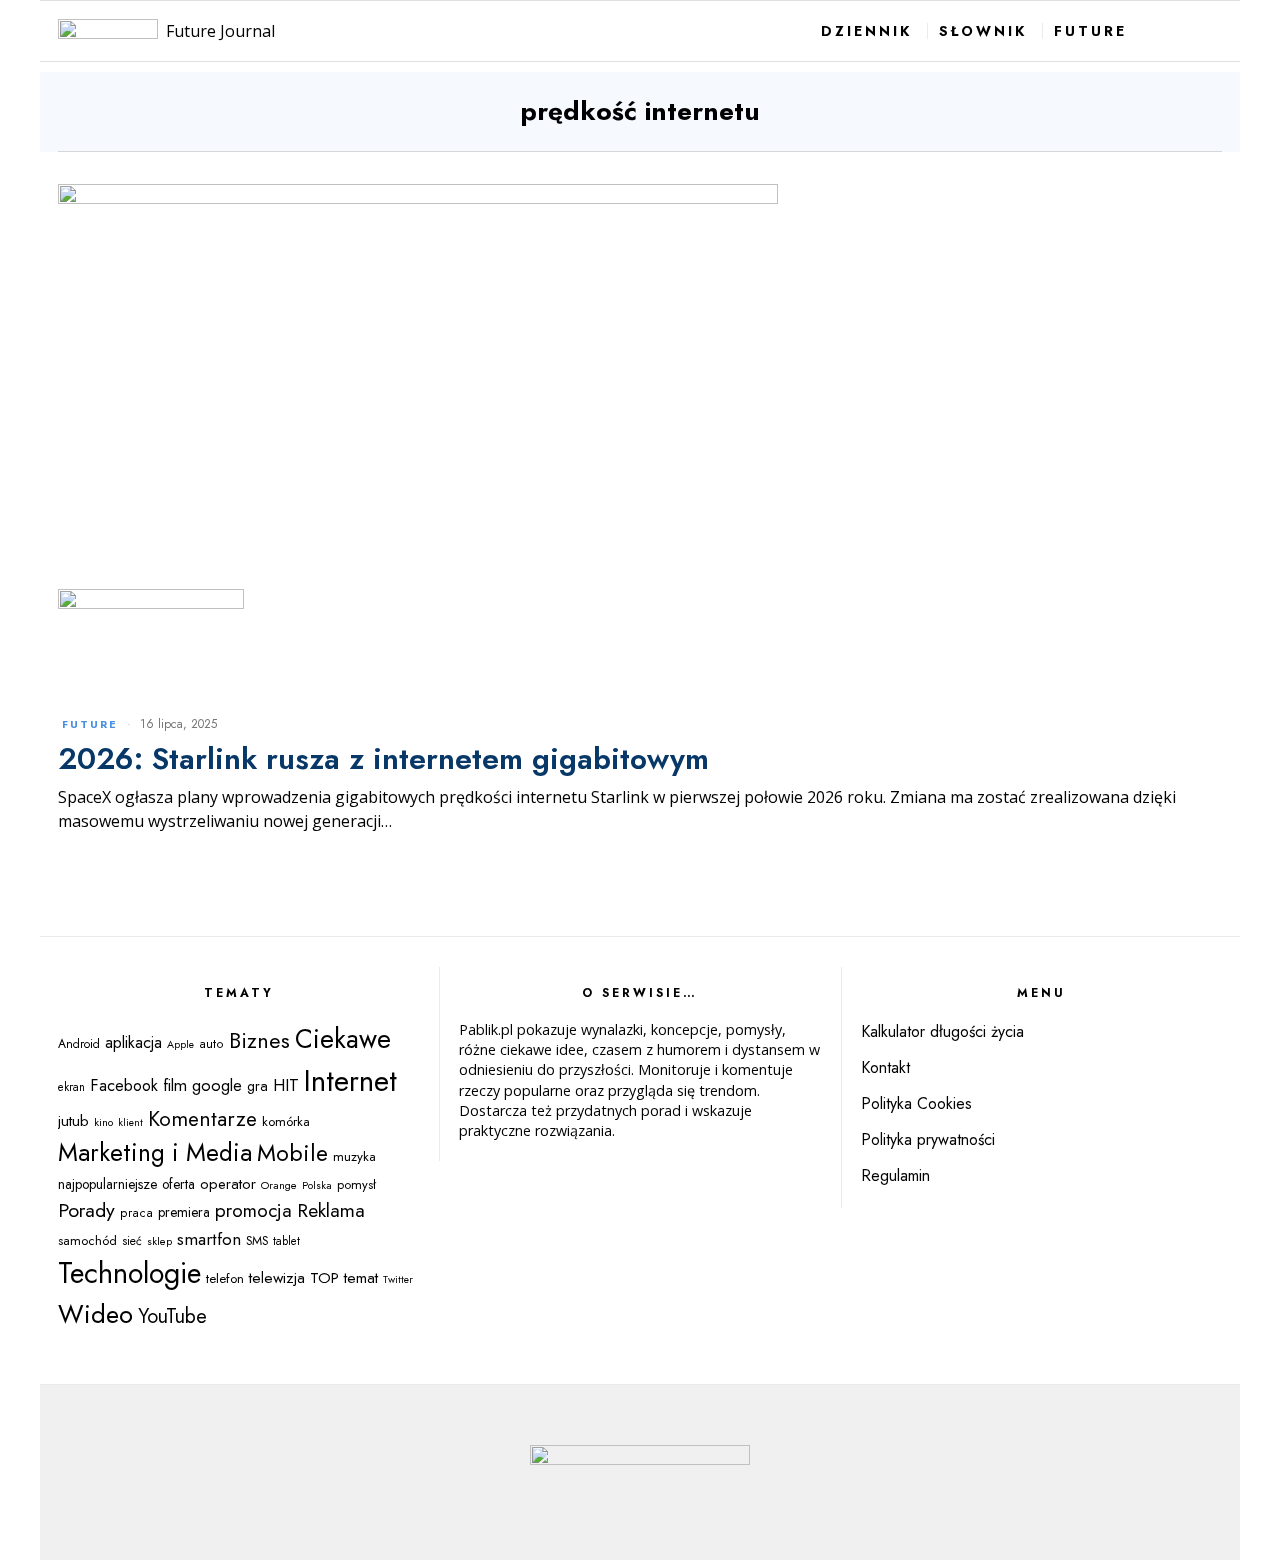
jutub (73, 1120)
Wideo (95, 1314)
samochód (87, 1240)
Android (79, 1044)
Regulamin (895, 1175)
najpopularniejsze (107, 1184)
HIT (286, 1085)
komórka (286, 1121)
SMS (257, 1241)
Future (90, 724)
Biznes (259, 1040)
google (217, 1085)
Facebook (124, 1085)
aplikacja (133, 1042)
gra (257, 1086)
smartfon (209, 1238)
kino (103, 1122)
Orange (279, 1185)
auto (211, 1044)
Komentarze (202, 1119)
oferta (178, 1184)
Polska (317, 1185)
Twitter (398, 1279)
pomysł (356, 1184)
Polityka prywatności (928, 1139)
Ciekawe (343, 1039)
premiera (184, 1212)
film (175, 1085)
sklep (159, 1241)
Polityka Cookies (916, 1103)
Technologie (129, 1273)
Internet (350, 1081)
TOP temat (344, 1278)
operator (228, 1184)
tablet (286, 1241)
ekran (71, 1087)
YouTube (172, 1316)
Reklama (331, 1210)
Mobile (292, 1153)
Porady (86, 1210)
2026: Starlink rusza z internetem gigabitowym (383, 758)
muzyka (354, 1156)
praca (136, 1213)
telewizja (277, 1278)
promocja (253, 1210)
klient (130, 1122)
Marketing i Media (155, 1152)
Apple (180, 1044)
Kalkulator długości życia (942, 1031)
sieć (132, 1241)
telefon (225, 1278)
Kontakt (885, 1067)
